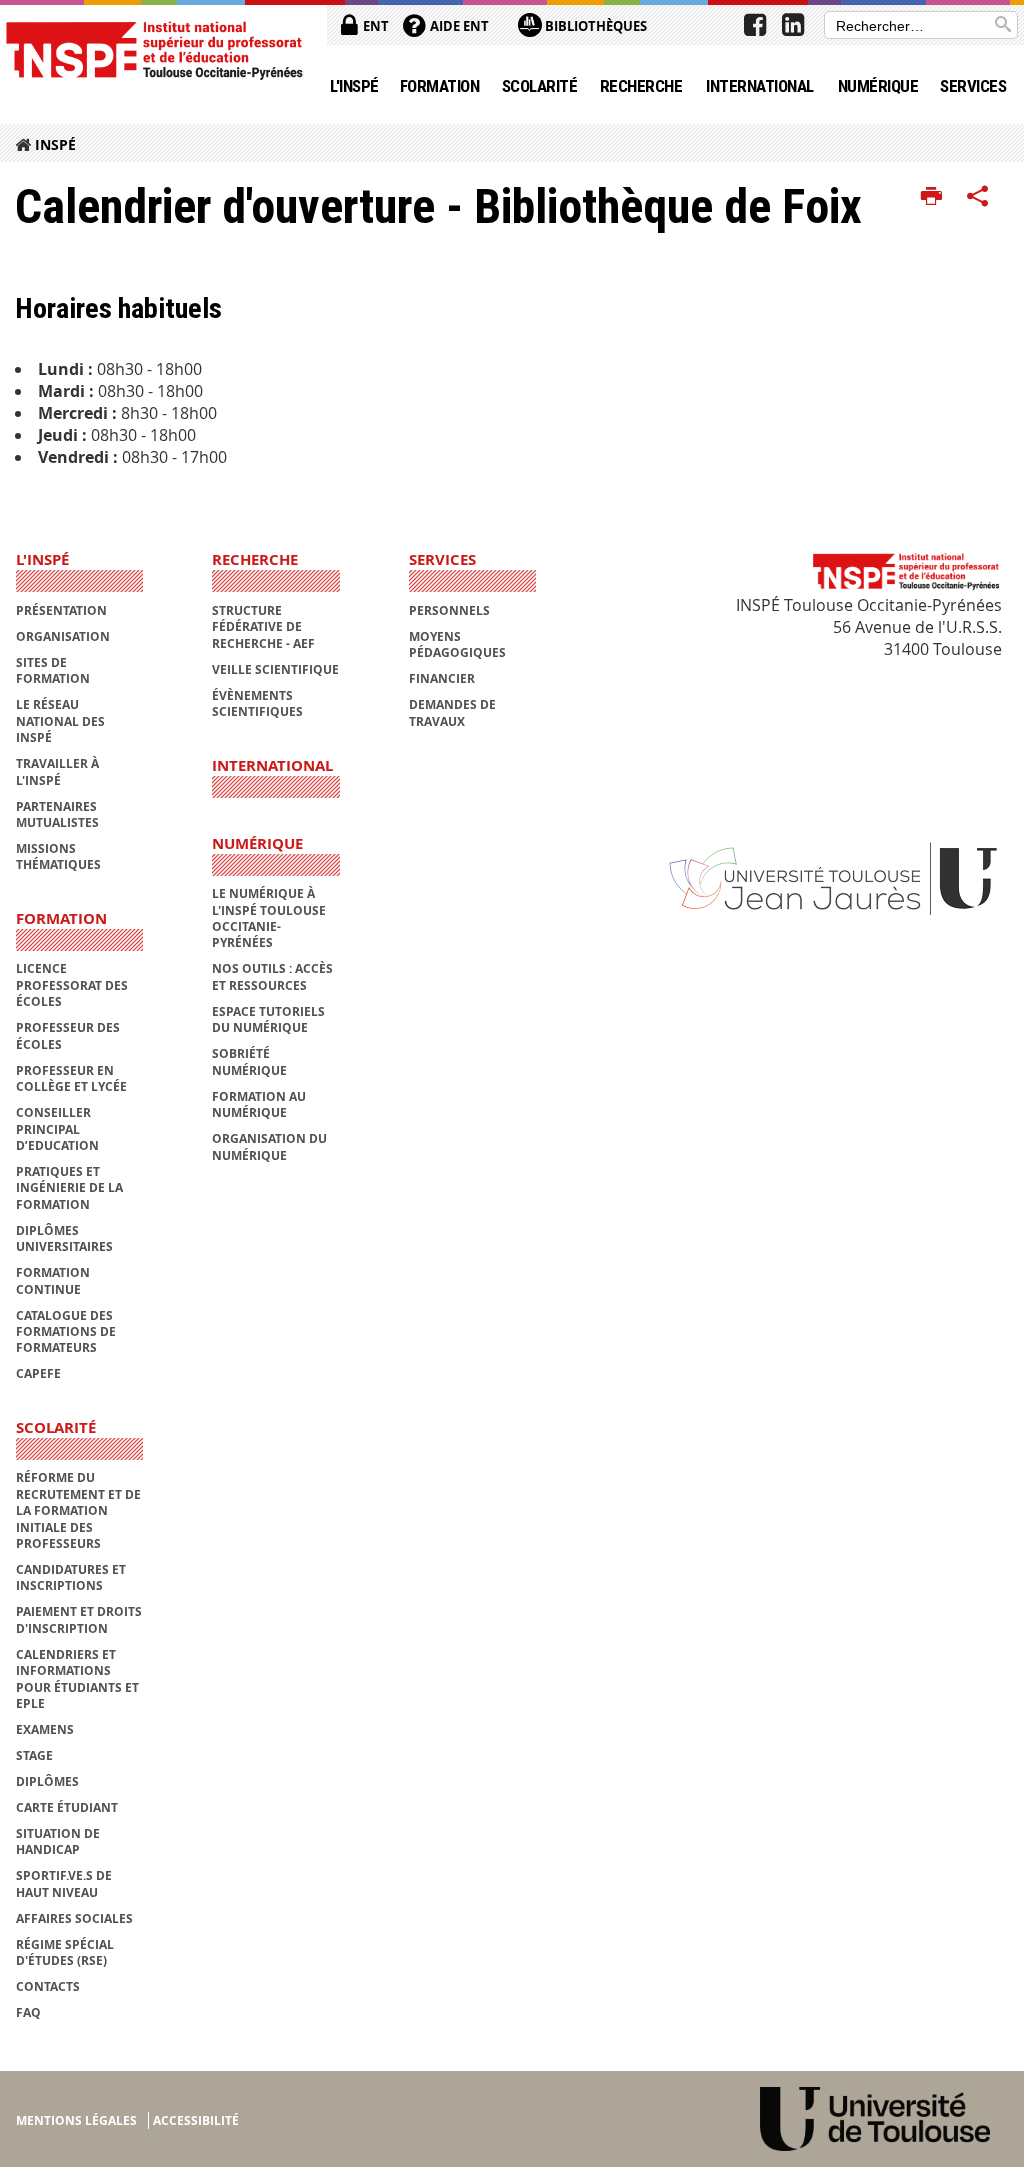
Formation (439, 86)
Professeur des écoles (68, 1035)
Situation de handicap (58, 1841)
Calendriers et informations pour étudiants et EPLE (77, 1679)
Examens (45, 1729)
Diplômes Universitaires (64, 1238)
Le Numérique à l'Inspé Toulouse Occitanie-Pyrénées (269, 918)
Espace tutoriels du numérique (268, 1019)
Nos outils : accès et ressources (272, 976)
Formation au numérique (259, 1104)
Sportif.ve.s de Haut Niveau (64, 1883)
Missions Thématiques (58, 856)
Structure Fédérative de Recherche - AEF (263, 627)
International (759, 86)
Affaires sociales (74, 1918)
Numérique (878, 86)
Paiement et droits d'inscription (79, 1619)
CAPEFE (38, 1373)
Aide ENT (458, 26)
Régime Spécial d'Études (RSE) (65, 1952)
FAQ (28, 2012)
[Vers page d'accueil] (153, 49)
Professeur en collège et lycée (71, 1078)
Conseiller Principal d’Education (57, 1129)
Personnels (449, 610)
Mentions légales (76, 2120)
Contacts (48, 1986)
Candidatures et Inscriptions (71, 1577)
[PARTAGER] (978, 197)
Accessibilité (196, 2120)
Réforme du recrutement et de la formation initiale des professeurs (78, 1510)
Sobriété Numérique (249, 1061)
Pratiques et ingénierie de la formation (69, 1188)
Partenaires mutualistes (57, 814)
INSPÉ (55, 144)
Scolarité (539, 86)
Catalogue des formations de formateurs (66, 1332)
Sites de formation (53, 670)
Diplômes (47, 1781)
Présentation (61, 610)
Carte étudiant (67, 1807)
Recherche (641, 86)
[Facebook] (755, 25)
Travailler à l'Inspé (57, 771)
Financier (442, 678)
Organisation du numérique (269, 1146)
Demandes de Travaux (452, 712)
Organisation (63, 636)
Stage (34, 1755)
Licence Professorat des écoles (72, 985)
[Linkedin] (793, 25)
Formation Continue (53, 1280)
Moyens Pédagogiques (457, 644)
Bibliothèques (594, 26)
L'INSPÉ (354, 86)
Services (973, 86)
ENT (374, 26)
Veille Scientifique (275, 669)
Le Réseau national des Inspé (60, 721)
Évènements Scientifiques (257, 703)
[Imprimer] (931, 197)
